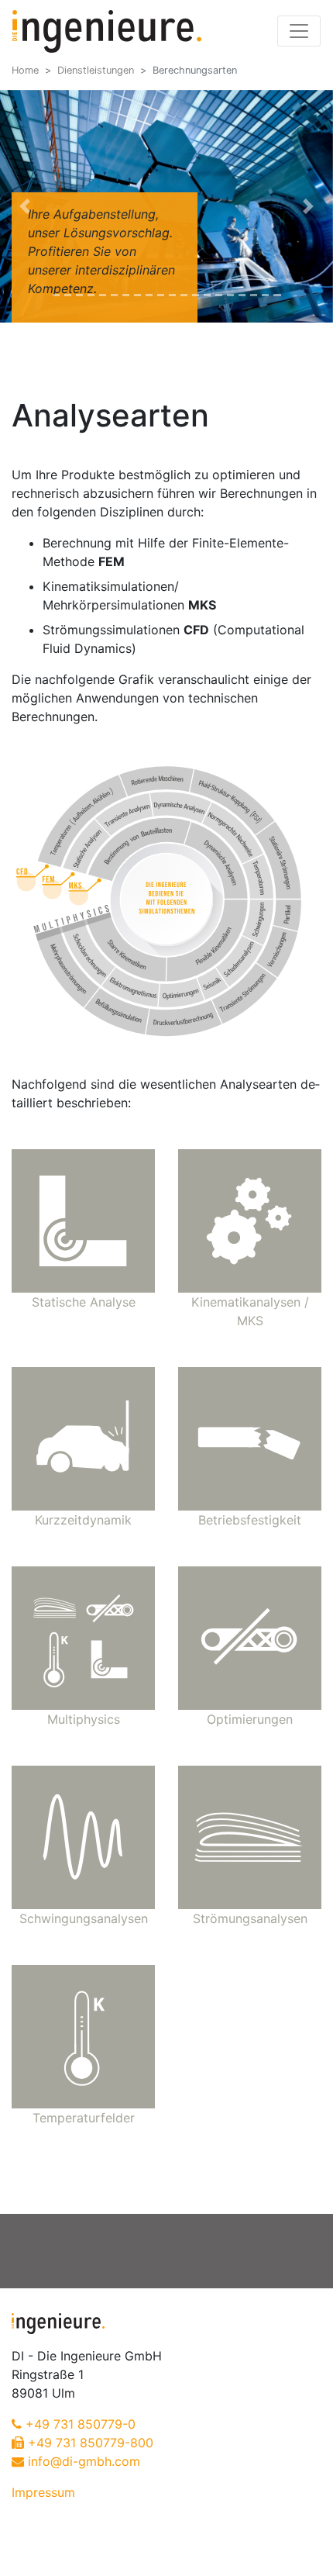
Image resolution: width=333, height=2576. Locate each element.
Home (25, 70)
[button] (25, 206)
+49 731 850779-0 (81, 2424)
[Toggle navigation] (299, 31)
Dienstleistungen (96, 70)
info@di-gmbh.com (84, 2461)
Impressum (43, 2492)
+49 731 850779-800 (91, 2443)
